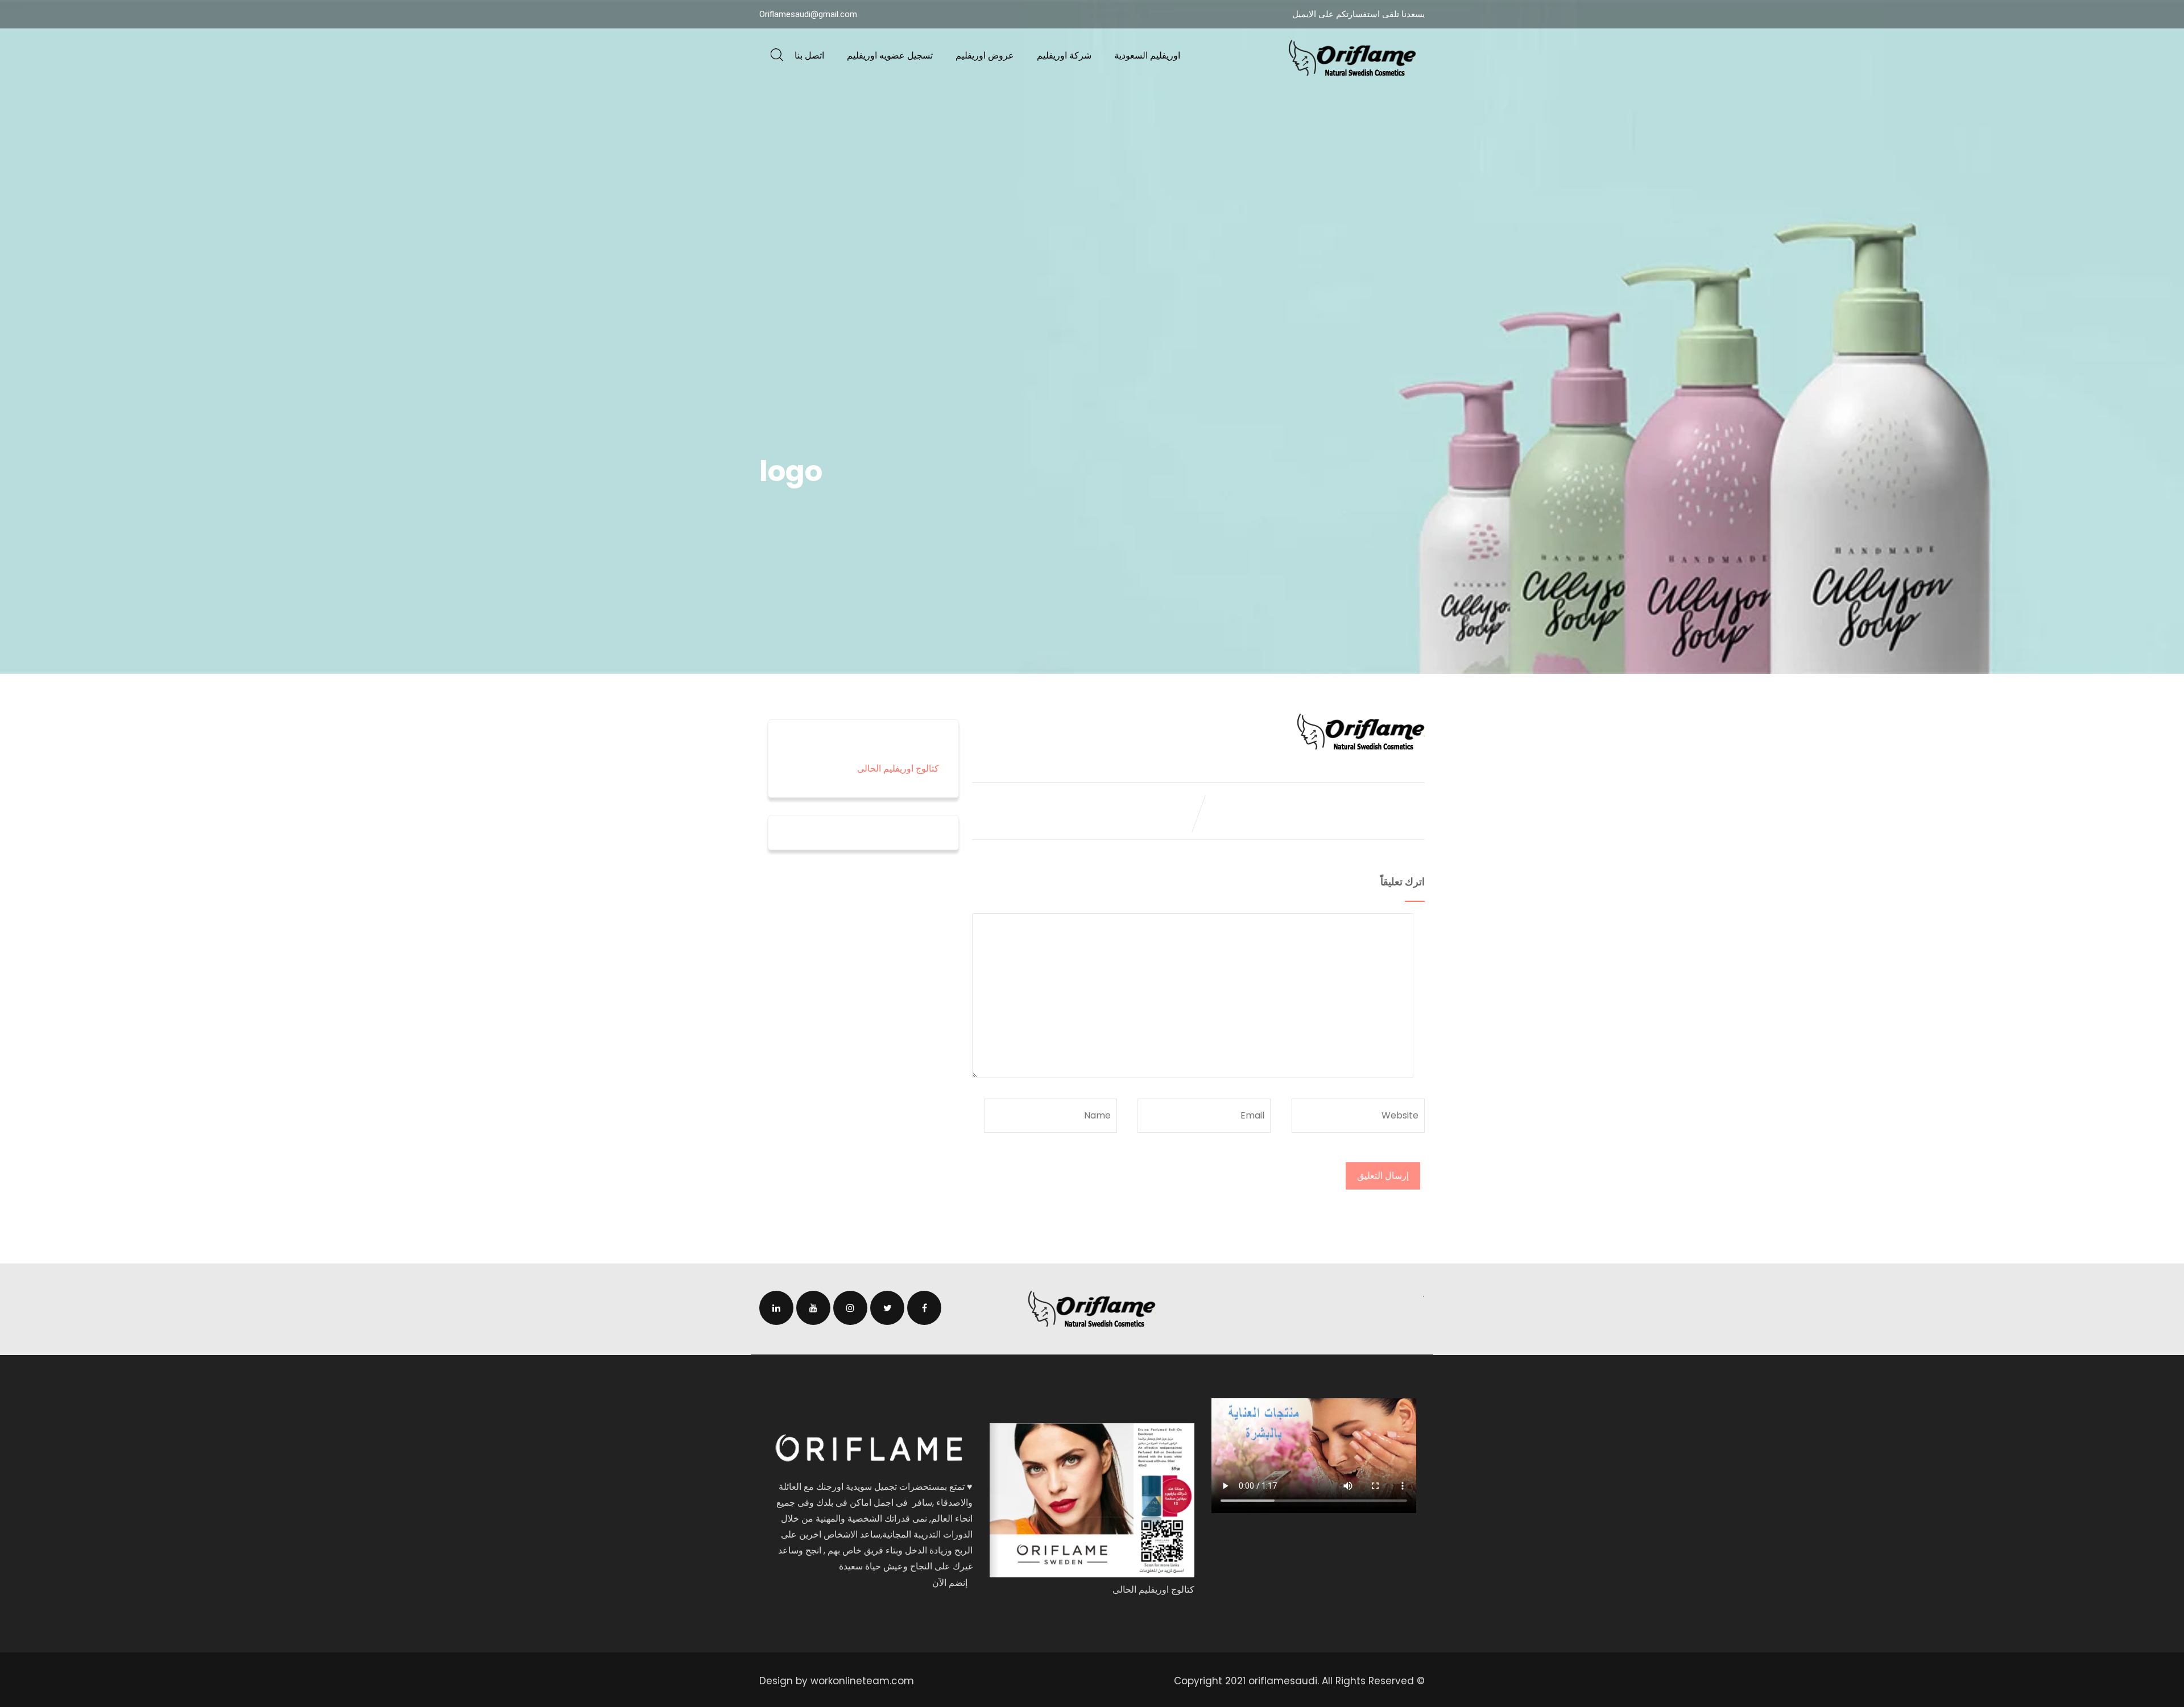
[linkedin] (776, 1308)
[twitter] (887, 1308)
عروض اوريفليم (985, 55)
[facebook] (924, 1308)
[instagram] (850, 1308)
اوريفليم (898, 768)
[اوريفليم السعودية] (1352, 58)
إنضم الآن (950, 1583)
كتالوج (926, 768)
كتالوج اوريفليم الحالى (1153, 1590)
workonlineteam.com (862, 1681)
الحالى (870, 768)
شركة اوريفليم (1064, 55)
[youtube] (813, 1308)
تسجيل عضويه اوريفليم (890, 55)
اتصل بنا (809, 55)
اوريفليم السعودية (1147, 55)
